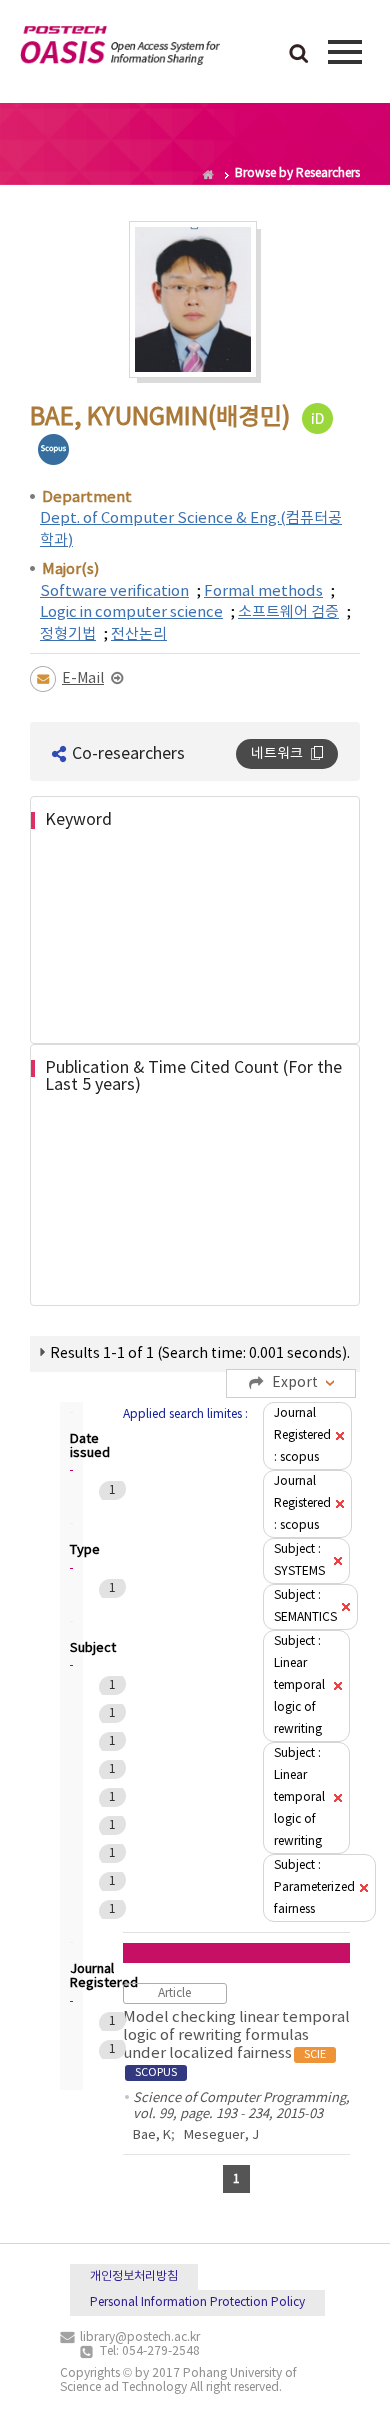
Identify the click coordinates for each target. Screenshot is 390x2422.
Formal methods (263, 591)
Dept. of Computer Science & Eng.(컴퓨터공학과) (191, 529)
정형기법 (68, 634)
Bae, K (152, 2135)
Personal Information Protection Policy (197, 2302)
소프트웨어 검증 (288, 612)
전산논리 (139, 634)
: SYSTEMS (299, 1560)
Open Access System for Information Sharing (120, 49)
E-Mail (83, 679)
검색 (299, 55)
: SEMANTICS (305, 1606)
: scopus (302, 1435)
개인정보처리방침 (134, 2276)
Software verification (114, 591)
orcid (317, 418)
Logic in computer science (131, 612)
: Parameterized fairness (314, 1887)
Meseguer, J (221, 2135)
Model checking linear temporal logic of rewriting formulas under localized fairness (236, 2044)
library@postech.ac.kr (140, 2337)
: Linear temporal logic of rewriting (299, 1685)
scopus (53, 449)
